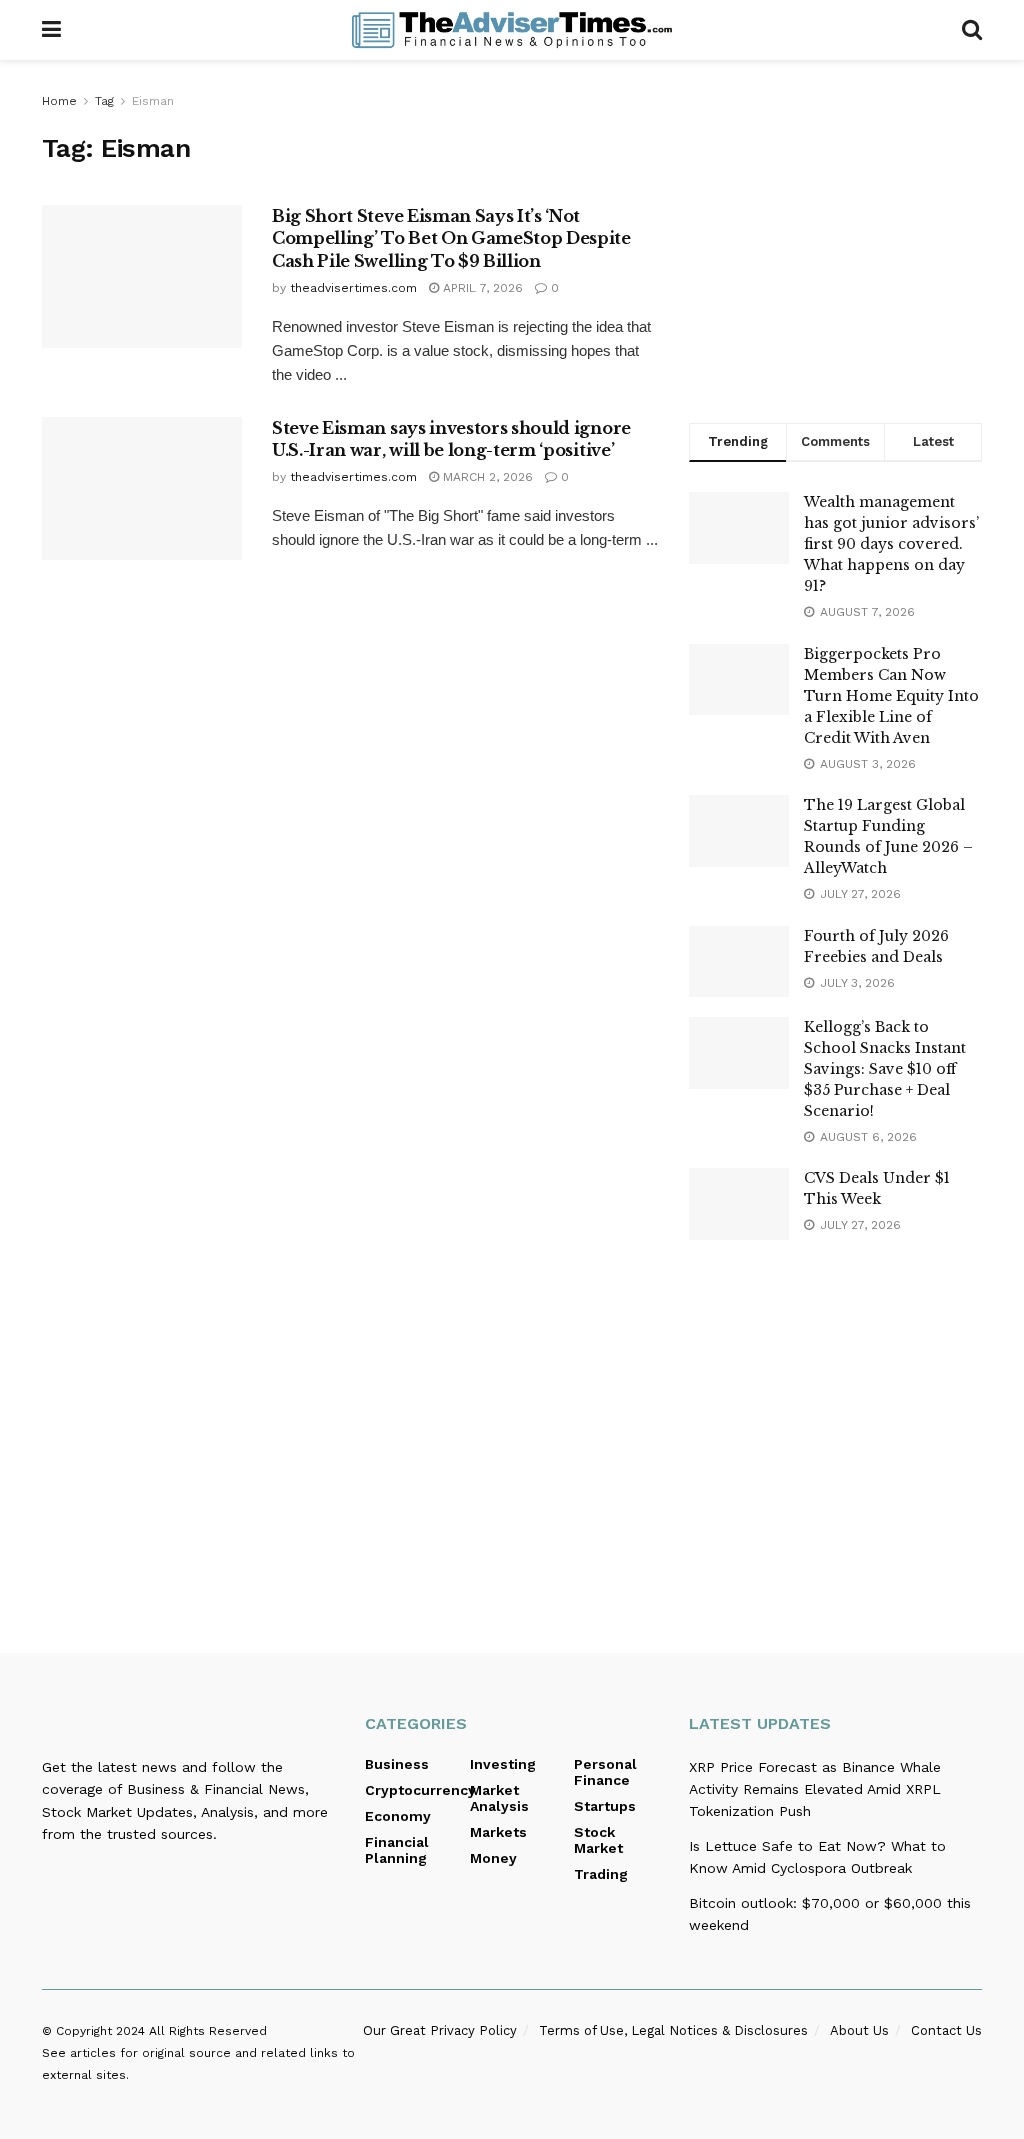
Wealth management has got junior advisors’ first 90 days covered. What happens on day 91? (891, 544)
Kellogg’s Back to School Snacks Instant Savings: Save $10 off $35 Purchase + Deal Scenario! (885, 1069)
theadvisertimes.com (353, 288)
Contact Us (946, 2030)
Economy (398, 1816)
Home (59, 101)
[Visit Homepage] (512, 30)
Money (493, 1858)
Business (397, 1764)
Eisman (153, 101)
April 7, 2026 (481, 288)
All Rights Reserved (208, 2031)
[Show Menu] (51, 30)
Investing (503, 1764)
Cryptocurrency (420, 1790)
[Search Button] (972, 30)
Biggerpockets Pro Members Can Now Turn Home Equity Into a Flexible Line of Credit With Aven (891, 696)
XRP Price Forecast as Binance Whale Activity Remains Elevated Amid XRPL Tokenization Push (815, 1789)
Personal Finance (605, 1772)
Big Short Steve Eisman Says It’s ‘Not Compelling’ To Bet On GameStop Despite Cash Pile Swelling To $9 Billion (451, 238)
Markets (498, 1832)
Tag (104, 101)
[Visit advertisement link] (835, 236)
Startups (605, 1806)
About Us (859, 2030)
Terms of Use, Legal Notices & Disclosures (673, 2030)
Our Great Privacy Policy (440, 2030)
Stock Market (598, 1840)
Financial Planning (397, 1850)
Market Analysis (499, 1798)
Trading (601, 1874)
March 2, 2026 (486, 477)
